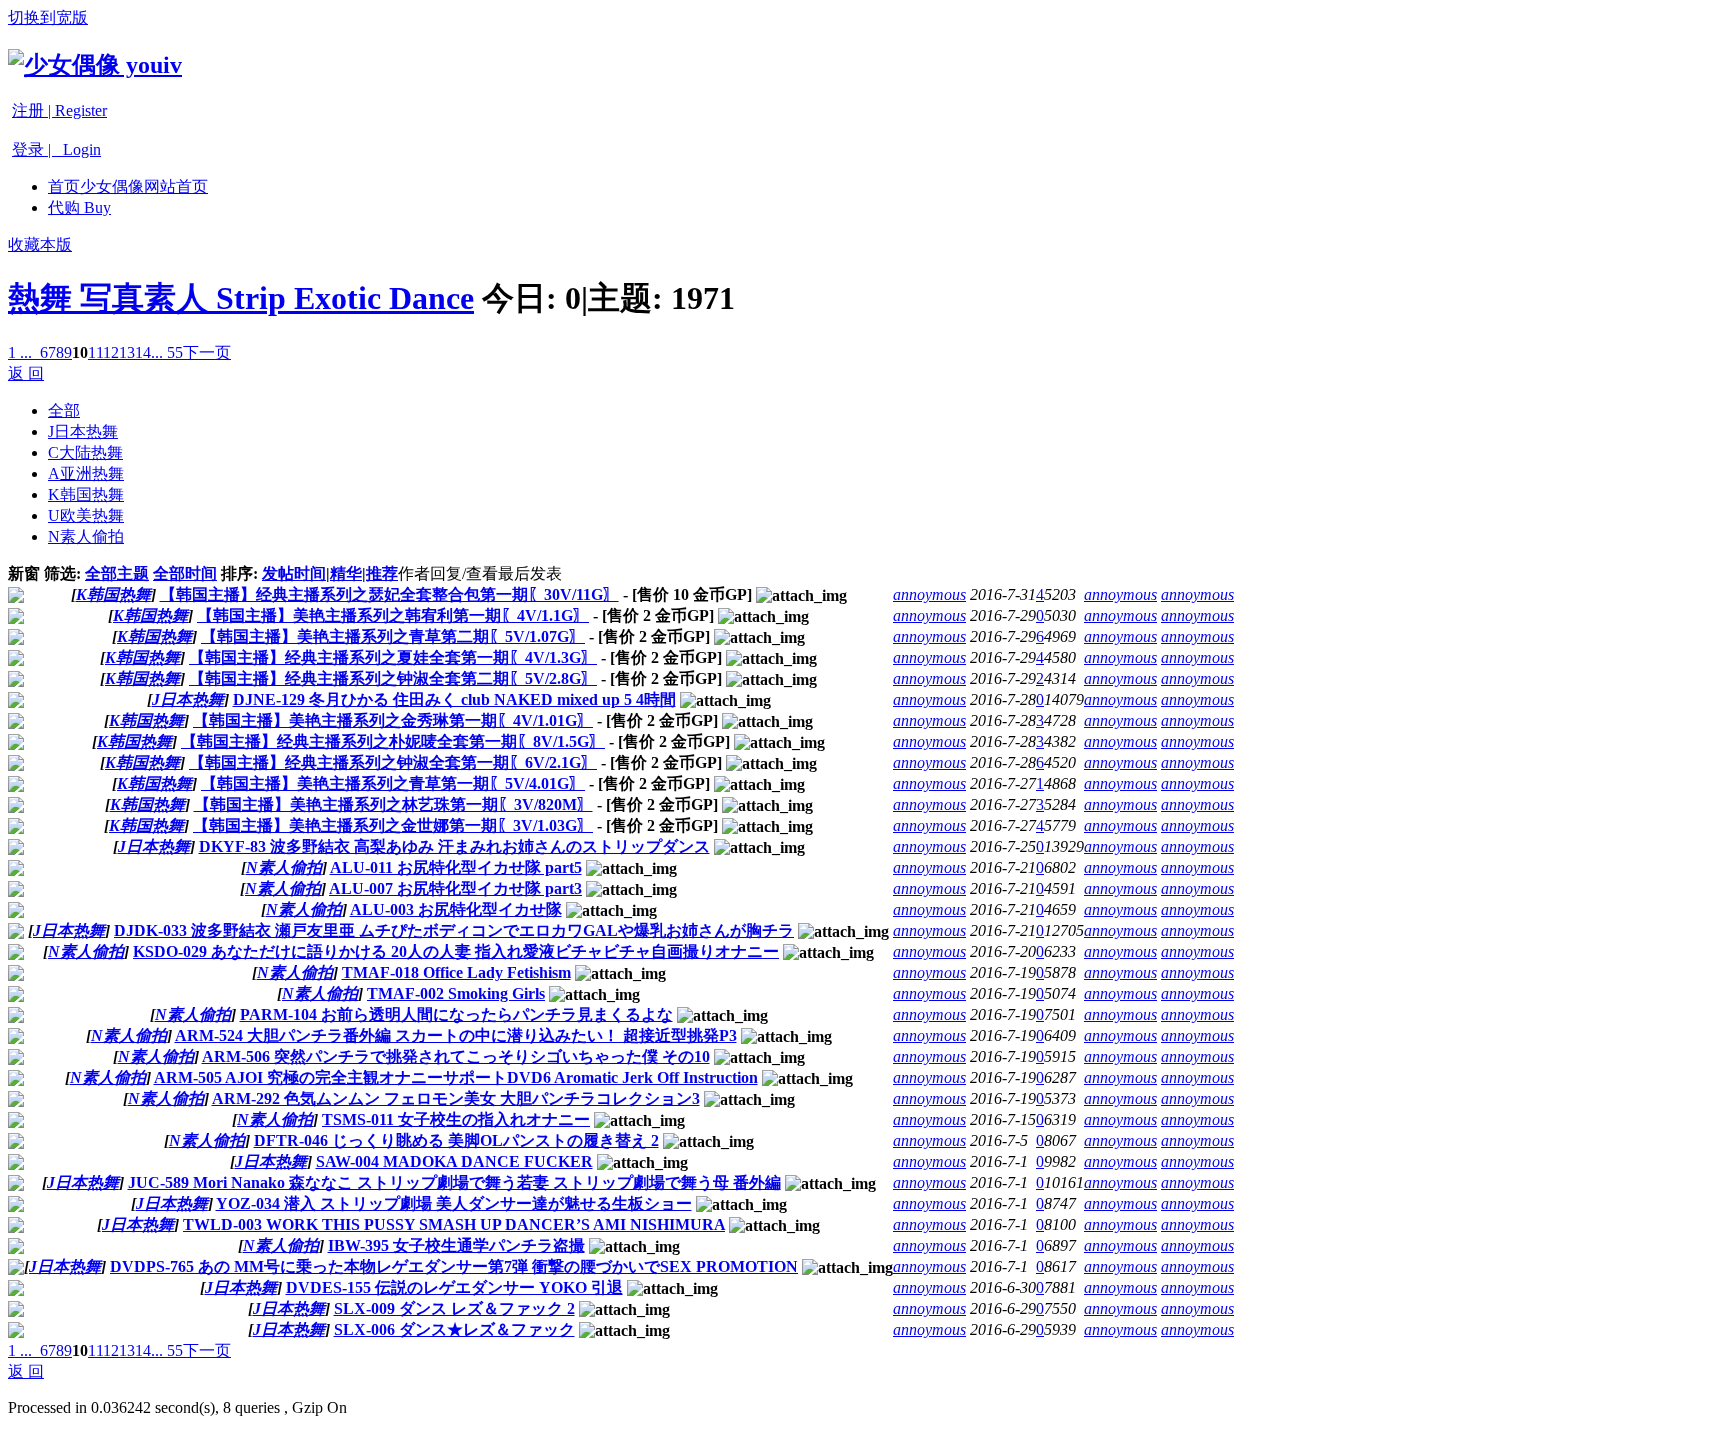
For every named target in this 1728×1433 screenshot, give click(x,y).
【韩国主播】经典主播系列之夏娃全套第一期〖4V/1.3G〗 (393, 657)
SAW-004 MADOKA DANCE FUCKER (454, 1161)
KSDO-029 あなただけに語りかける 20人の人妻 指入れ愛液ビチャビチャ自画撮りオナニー (456, 951)
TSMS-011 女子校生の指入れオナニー (456, 1119)
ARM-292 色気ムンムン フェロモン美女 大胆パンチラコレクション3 (456, 1098)
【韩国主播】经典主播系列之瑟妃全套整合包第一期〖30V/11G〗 (389, 594)
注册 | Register (59, 110)
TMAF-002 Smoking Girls (456, 993)
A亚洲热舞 (86, 473)
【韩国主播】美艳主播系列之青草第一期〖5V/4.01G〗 (393, 783)
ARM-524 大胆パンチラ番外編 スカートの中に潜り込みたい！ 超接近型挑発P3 (456, 1035)
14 (143, 352)
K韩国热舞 (86, 494)
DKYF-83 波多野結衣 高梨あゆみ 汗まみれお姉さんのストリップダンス (454, 846)
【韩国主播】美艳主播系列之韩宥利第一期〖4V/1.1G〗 (393, 615)
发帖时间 (294, 573)
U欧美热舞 (86, 515)
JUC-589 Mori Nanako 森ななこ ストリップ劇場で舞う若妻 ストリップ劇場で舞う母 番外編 (454, 1182)
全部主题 (117, 573)
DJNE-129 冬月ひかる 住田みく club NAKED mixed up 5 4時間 (454, 699)
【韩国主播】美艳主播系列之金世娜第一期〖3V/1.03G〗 (393, 825)
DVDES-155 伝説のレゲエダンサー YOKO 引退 (454, 1287)
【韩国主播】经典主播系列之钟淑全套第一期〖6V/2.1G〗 (393, 762)
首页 (128, 186)
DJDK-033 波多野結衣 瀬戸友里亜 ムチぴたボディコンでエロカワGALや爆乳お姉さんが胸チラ (454, 930)
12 (111, 352)
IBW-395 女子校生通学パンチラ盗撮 (456, 1245)
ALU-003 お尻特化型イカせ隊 (456, 909)
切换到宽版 (48, 17)
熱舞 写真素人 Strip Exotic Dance (241, 298)
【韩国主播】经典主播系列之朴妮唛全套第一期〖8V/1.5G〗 (393, 741)
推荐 (382, 573)
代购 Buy (79, 207)
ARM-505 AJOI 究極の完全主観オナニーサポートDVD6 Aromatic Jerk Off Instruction (456, 1077)
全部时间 (185, 573)
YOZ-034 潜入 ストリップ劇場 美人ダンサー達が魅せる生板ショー (454, 1203)
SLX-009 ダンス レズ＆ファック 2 (454, 1308)
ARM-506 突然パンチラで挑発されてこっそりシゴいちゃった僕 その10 (456, 1056)
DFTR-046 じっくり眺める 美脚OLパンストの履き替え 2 (456, 1140)
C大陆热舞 (85, 452)
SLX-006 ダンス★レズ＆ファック (454, 1329)
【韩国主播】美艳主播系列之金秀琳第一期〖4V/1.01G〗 (393, 720)
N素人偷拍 (86, 536)
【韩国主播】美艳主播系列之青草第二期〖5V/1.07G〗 (393, 636)
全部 (64, 410)
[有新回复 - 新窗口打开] (16, 597)
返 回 (26, 373)
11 (95, 352)
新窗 (24, 573)
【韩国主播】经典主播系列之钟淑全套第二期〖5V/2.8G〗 (393, 678)
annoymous (929, 594)
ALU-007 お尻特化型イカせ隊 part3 (455, 888)
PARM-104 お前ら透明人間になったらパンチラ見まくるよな (456, 1014)
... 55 (167, 352)
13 (127, 352)
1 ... (20, 352)
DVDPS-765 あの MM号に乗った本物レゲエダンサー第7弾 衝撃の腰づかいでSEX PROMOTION (454, 1266)
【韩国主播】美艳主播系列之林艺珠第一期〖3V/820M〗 (393, 804)
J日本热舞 (83, 431)
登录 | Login (56, 149)
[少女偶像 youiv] (95, 65)
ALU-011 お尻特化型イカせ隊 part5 (456, 867)
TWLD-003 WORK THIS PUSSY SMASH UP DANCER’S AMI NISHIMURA (454, 1224)
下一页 (207, 352)
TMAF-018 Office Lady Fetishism (456, 972)
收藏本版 (40, 244)
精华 (346, 573)
